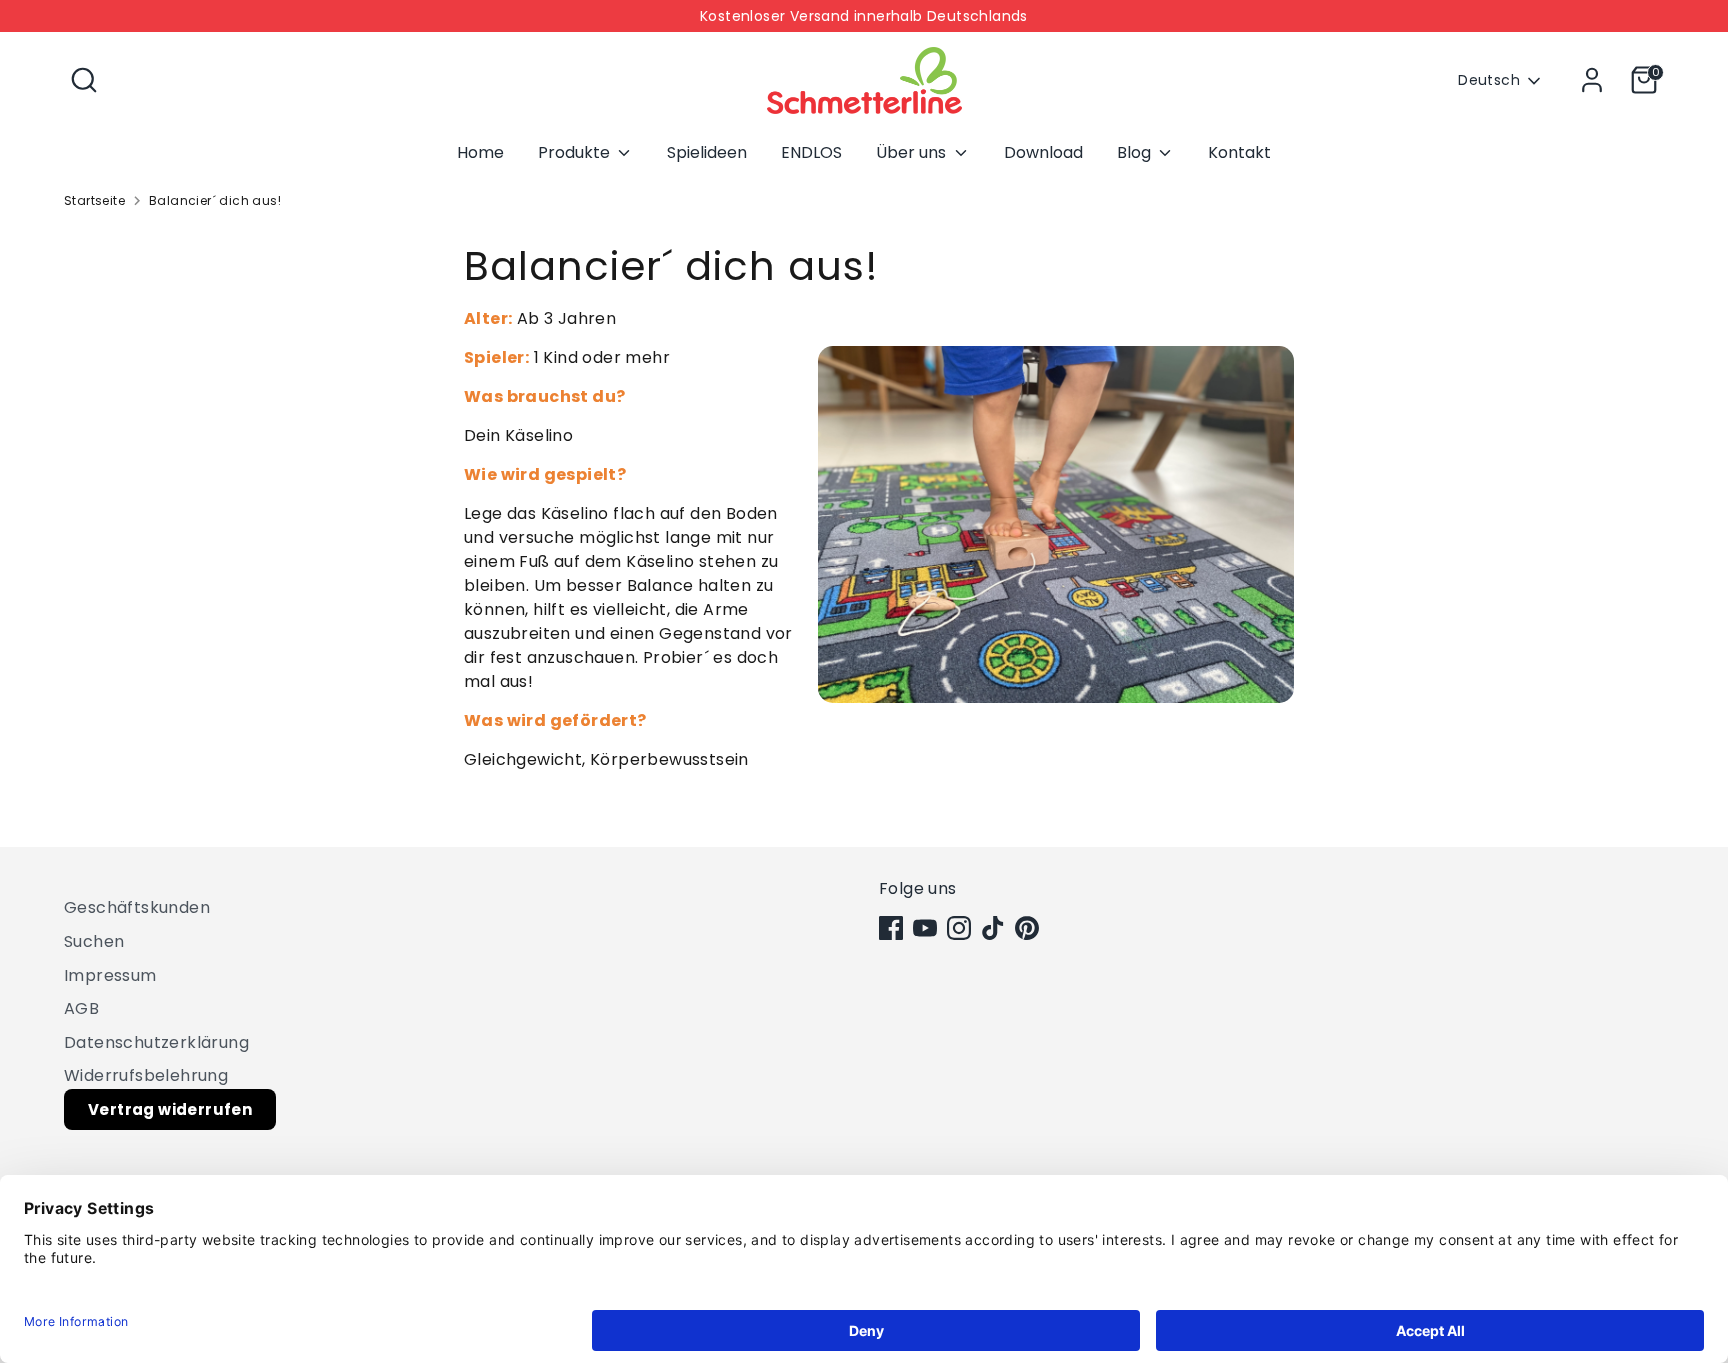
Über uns (913, 152)
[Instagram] (959, 928)
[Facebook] (891, 928)
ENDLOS (811, 152)
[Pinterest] (1027, 928)
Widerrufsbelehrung (146, 1075)
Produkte (576, 152)
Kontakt (1239, 152)
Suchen (94, 941)
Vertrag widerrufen (170, 1109)
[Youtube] (925, 928)
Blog (1136, 152)
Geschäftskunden (137, 907)
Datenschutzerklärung (156, 1042)
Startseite (94, 200)
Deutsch (1489, 80)
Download (1043, 152)
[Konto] (1592, 80)
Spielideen (707, 152)
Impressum (110, 975)
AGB (81, 1008)
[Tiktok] (993, 928)
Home (480, 152)
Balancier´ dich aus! (215, 200)
